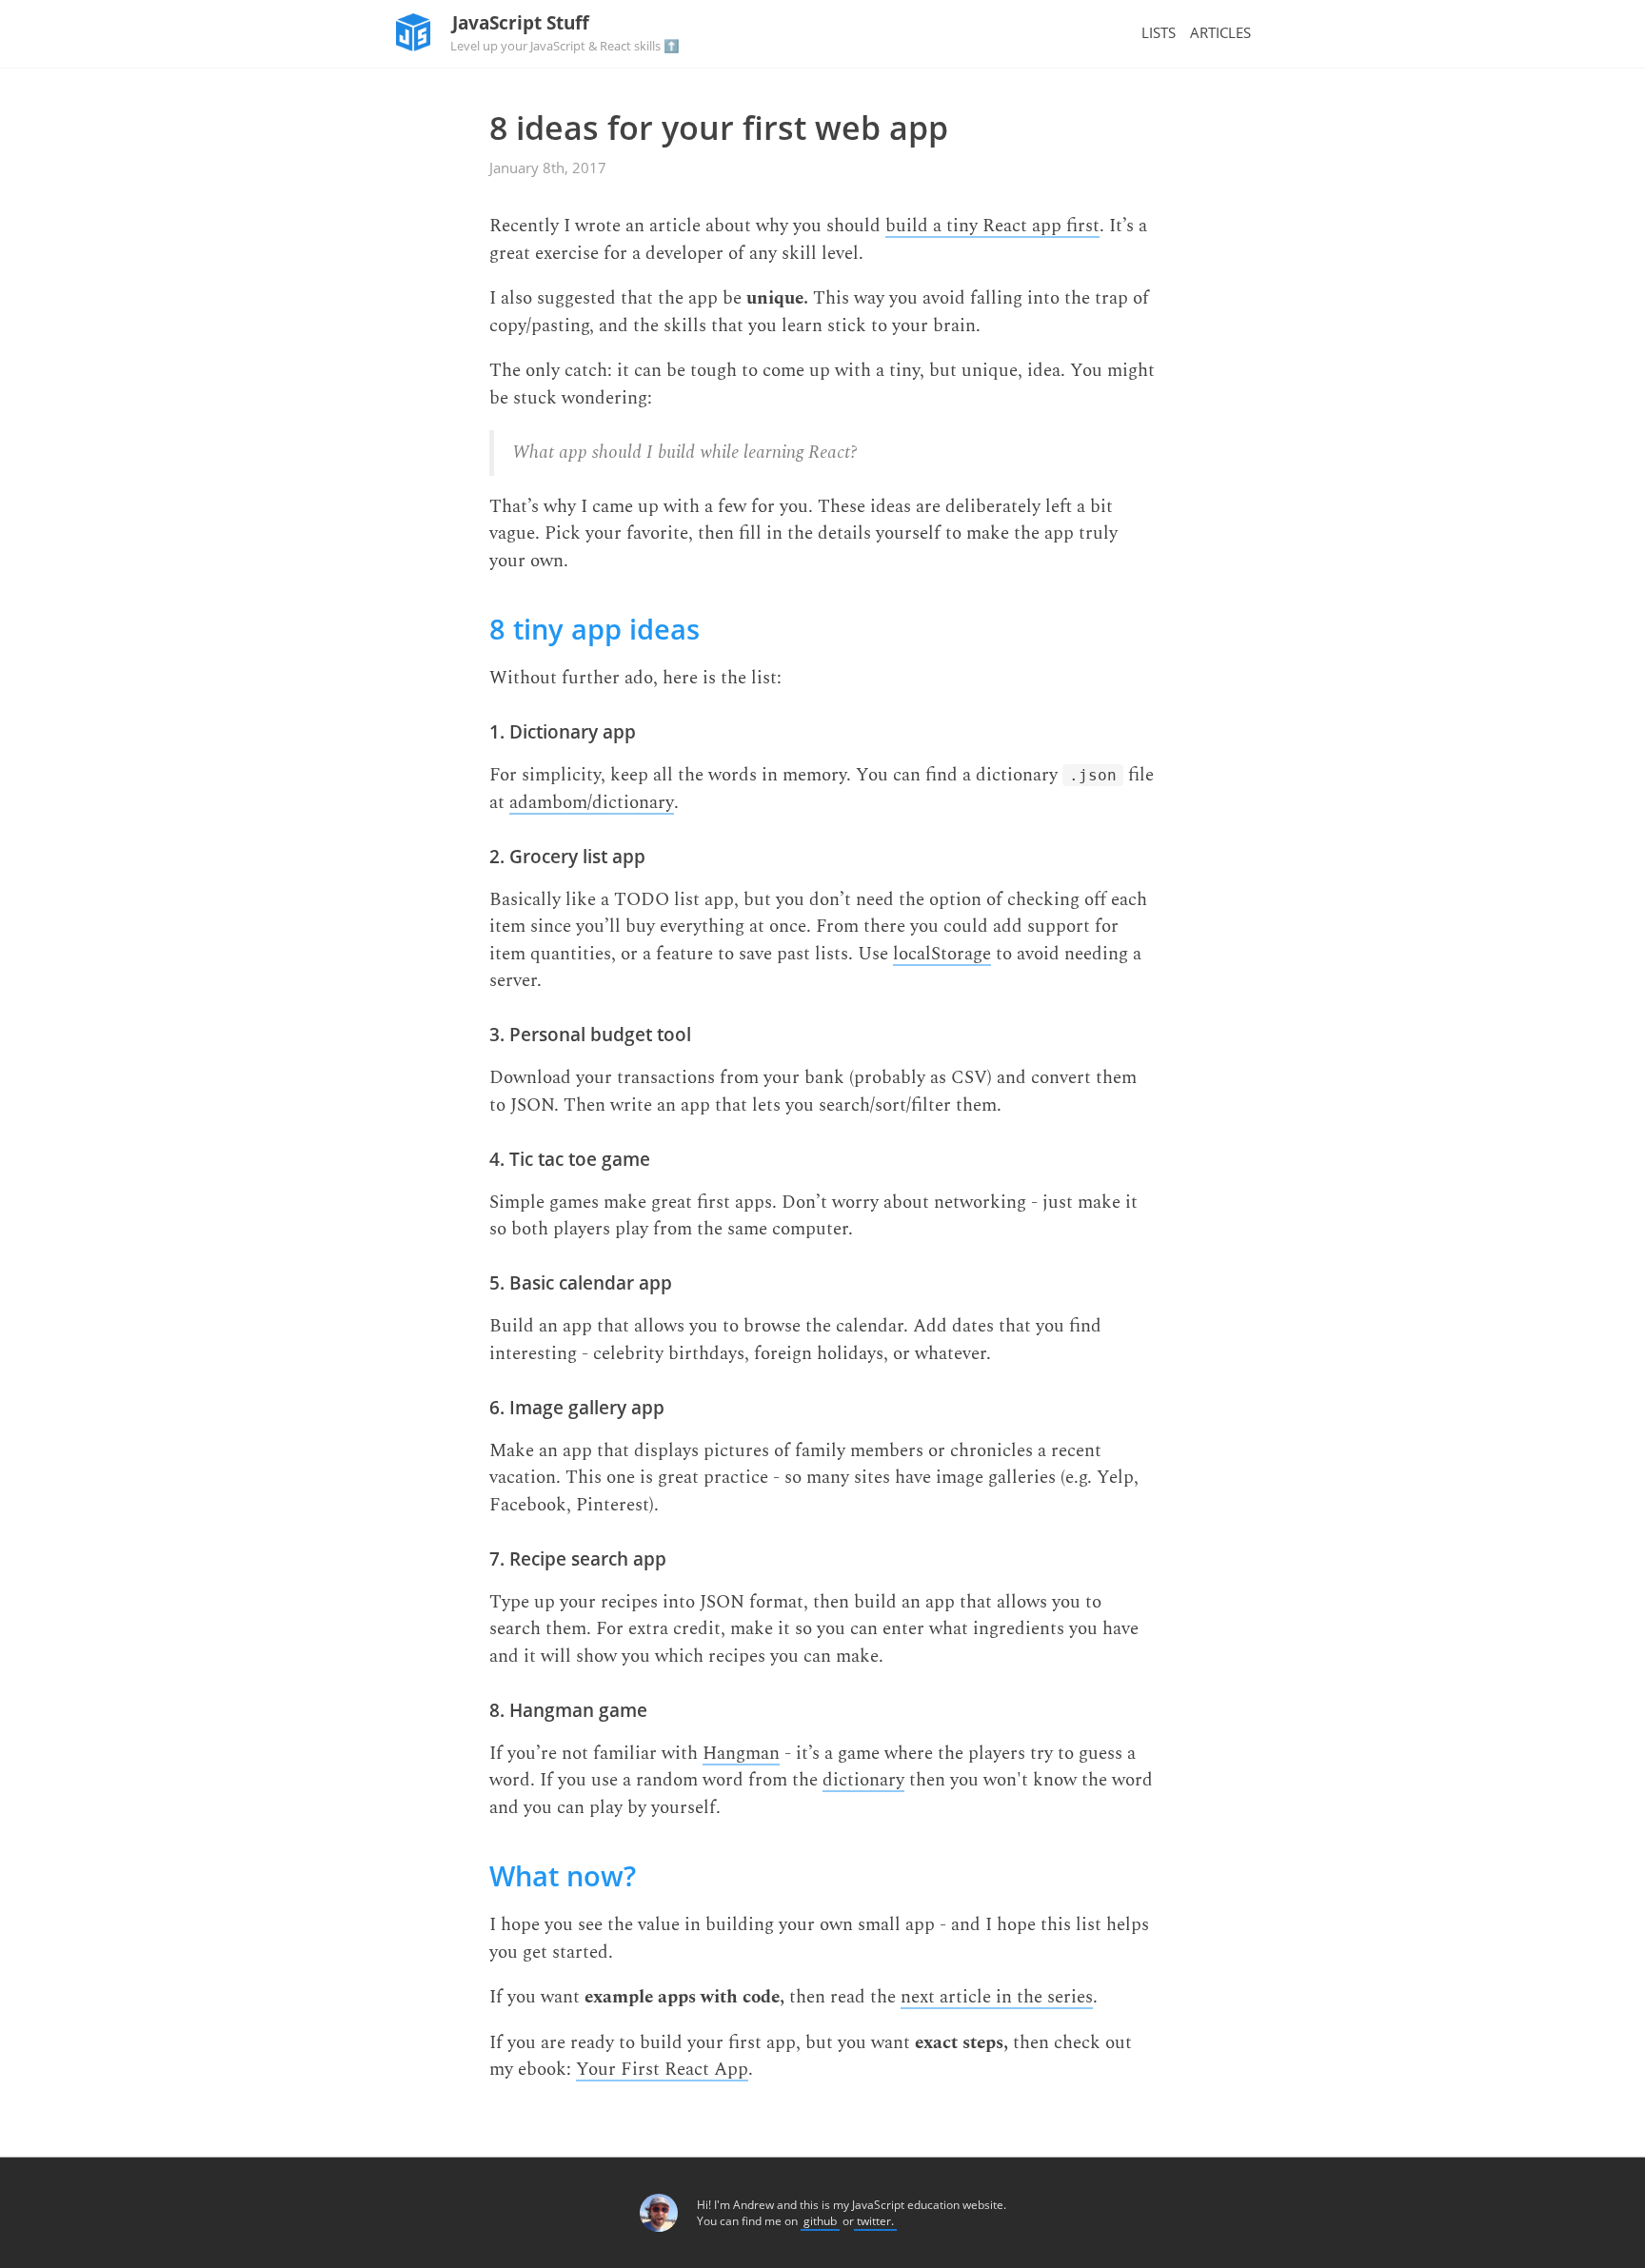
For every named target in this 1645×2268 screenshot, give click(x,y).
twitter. (875, 2221)
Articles (1220, 32)
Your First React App (662, 2071)
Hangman (741, 1755)
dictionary (863, 1781)
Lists (1159, 32)
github (820, 2221)
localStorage (942, 955)
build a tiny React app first (992, 227)
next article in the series (997, 1998)
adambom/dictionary (592, 804)
